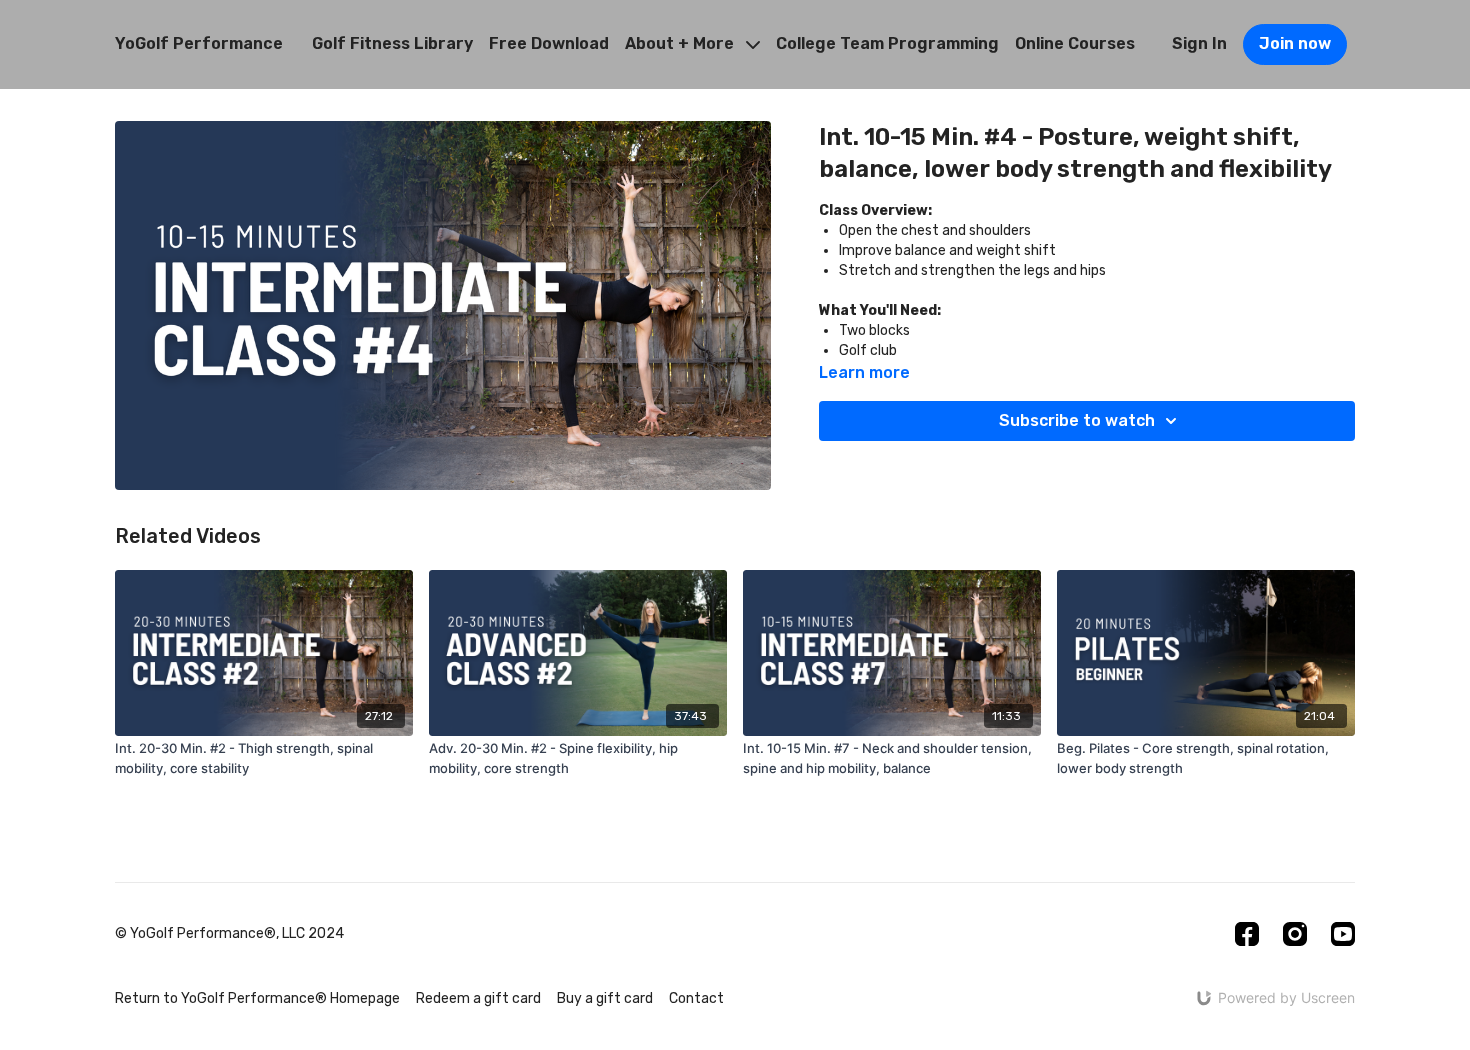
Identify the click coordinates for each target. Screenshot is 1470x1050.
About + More (681, 43)
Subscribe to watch (1077, 420)
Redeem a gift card (478, 998)
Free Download (549, 43)
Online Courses (1075, 43)
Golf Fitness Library (392, 43)
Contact (696, 998)
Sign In (1199, 43)
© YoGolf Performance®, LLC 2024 (229, 934)
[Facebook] (1247, 934)
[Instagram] (1295, 934)
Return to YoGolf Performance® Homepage (257, 998)
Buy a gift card (605, 998)
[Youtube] (1343, 934)
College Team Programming (887, 43)
